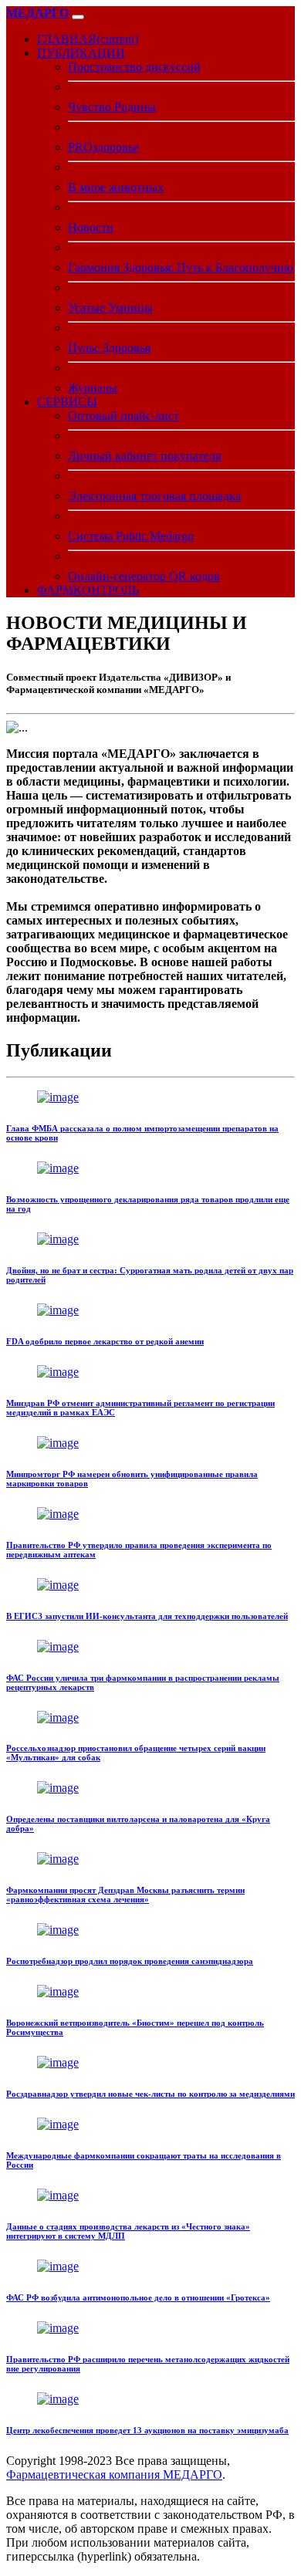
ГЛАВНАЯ (88, 39)
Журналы (93, 388)
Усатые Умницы (110, 308)
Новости (91, 227)
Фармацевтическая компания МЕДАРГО (114, 2475)
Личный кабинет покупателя (144, 456)
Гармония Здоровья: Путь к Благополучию (181, 267)
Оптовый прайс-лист (123, 416)
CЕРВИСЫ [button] (67, 402)
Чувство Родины (112, 107)
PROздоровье (103, 147)
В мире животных (116, 187)
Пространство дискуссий (134, 67)
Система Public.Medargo (131, 536)
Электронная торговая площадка (154, 496)
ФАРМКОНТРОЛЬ (88, 590)
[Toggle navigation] (78, 17)
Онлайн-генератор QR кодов (144, 576)
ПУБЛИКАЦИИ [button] (81, 53)
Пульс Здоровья (109, 348)
